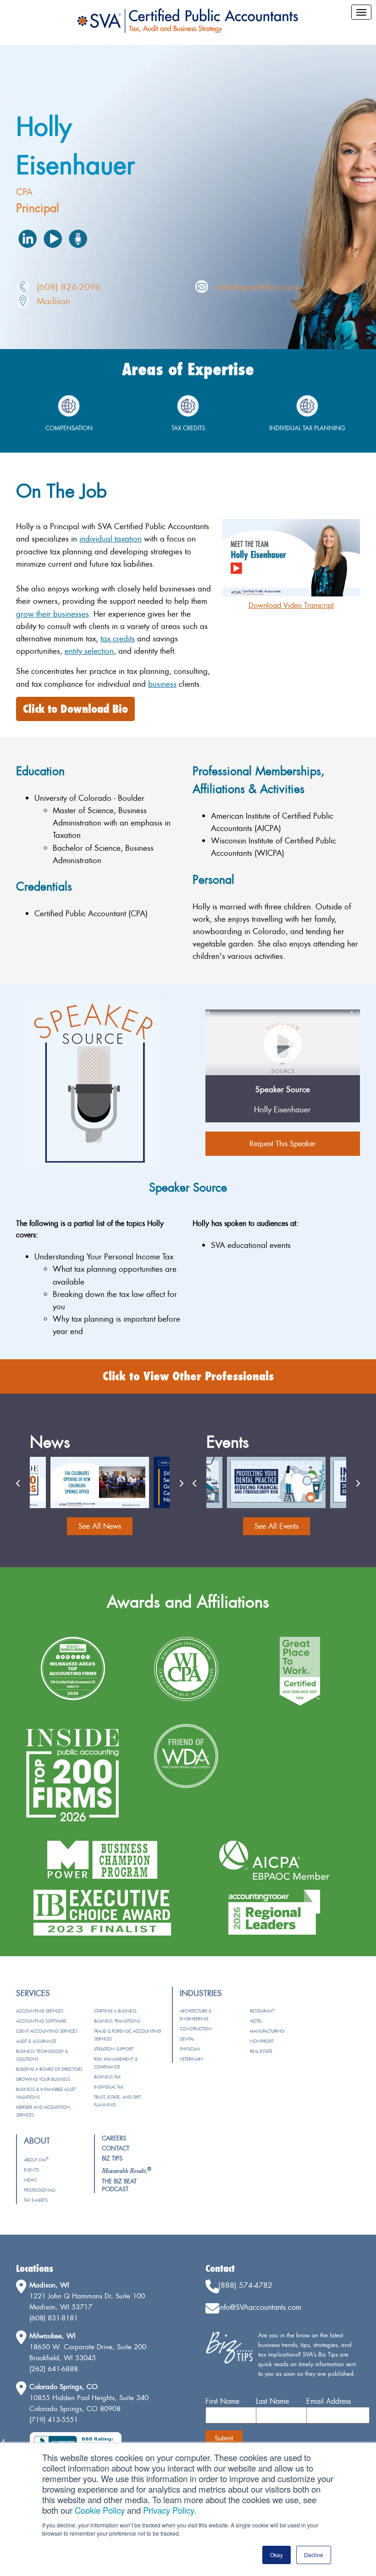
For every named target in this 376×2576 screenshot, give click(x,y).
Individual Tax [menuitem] (109, 2087)
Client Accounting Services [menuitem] (47, 2031)
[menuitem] (127, 2171)
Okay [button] (276, 2555)
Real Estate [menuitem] (261, 2051)
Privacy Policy (169, 2510)
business (162, 684)
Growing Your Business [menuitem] (43, 2079)
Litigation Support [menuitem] (114, 2049)
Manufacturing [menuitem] (267, 2031)
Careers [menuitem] (114, 2138)
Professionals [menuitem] (40, 2190)
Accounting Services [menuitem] (40, 2011)
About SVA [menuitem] (36, 2160)
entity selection (89, 651)
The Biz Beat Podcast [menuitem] (119, 2185)
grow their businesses (53, 614)
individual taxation (111, 539)
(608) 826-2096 (69, 287)
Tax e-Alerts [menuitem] (36, 2200)
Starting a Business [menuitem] (115, 2011)
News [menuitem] (30, 2180)
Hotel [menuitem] (256, 2021)
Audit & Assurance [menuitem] (36, 2041)
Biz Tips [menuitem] (112, 2158)
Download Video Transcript (291, 605)
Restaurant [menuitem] (262, 2011)
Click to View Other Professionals (188, 1376)
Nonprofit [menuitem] (262, 2041)
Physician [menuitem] (190, 2049)
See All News (100, 1526)
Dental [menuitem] (187, 2039)
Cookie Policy (100, 2510)
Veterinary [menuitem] (191, 2059)
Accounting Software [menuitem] (41, 2021)
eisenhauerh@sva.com (258, 287)
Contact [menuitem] (116, 2148)
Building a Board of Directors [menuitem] (49, 2069)
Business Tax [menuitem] (107, 2077)
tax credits (118, 638)
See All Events (276, 1526)
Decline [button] (314, 2555)
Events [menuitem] (31, 2170)
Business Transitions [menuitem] (117, 2021)
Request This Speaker (282, 1143)
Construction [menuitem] (196, 2029)
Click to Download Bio (75, 709)
